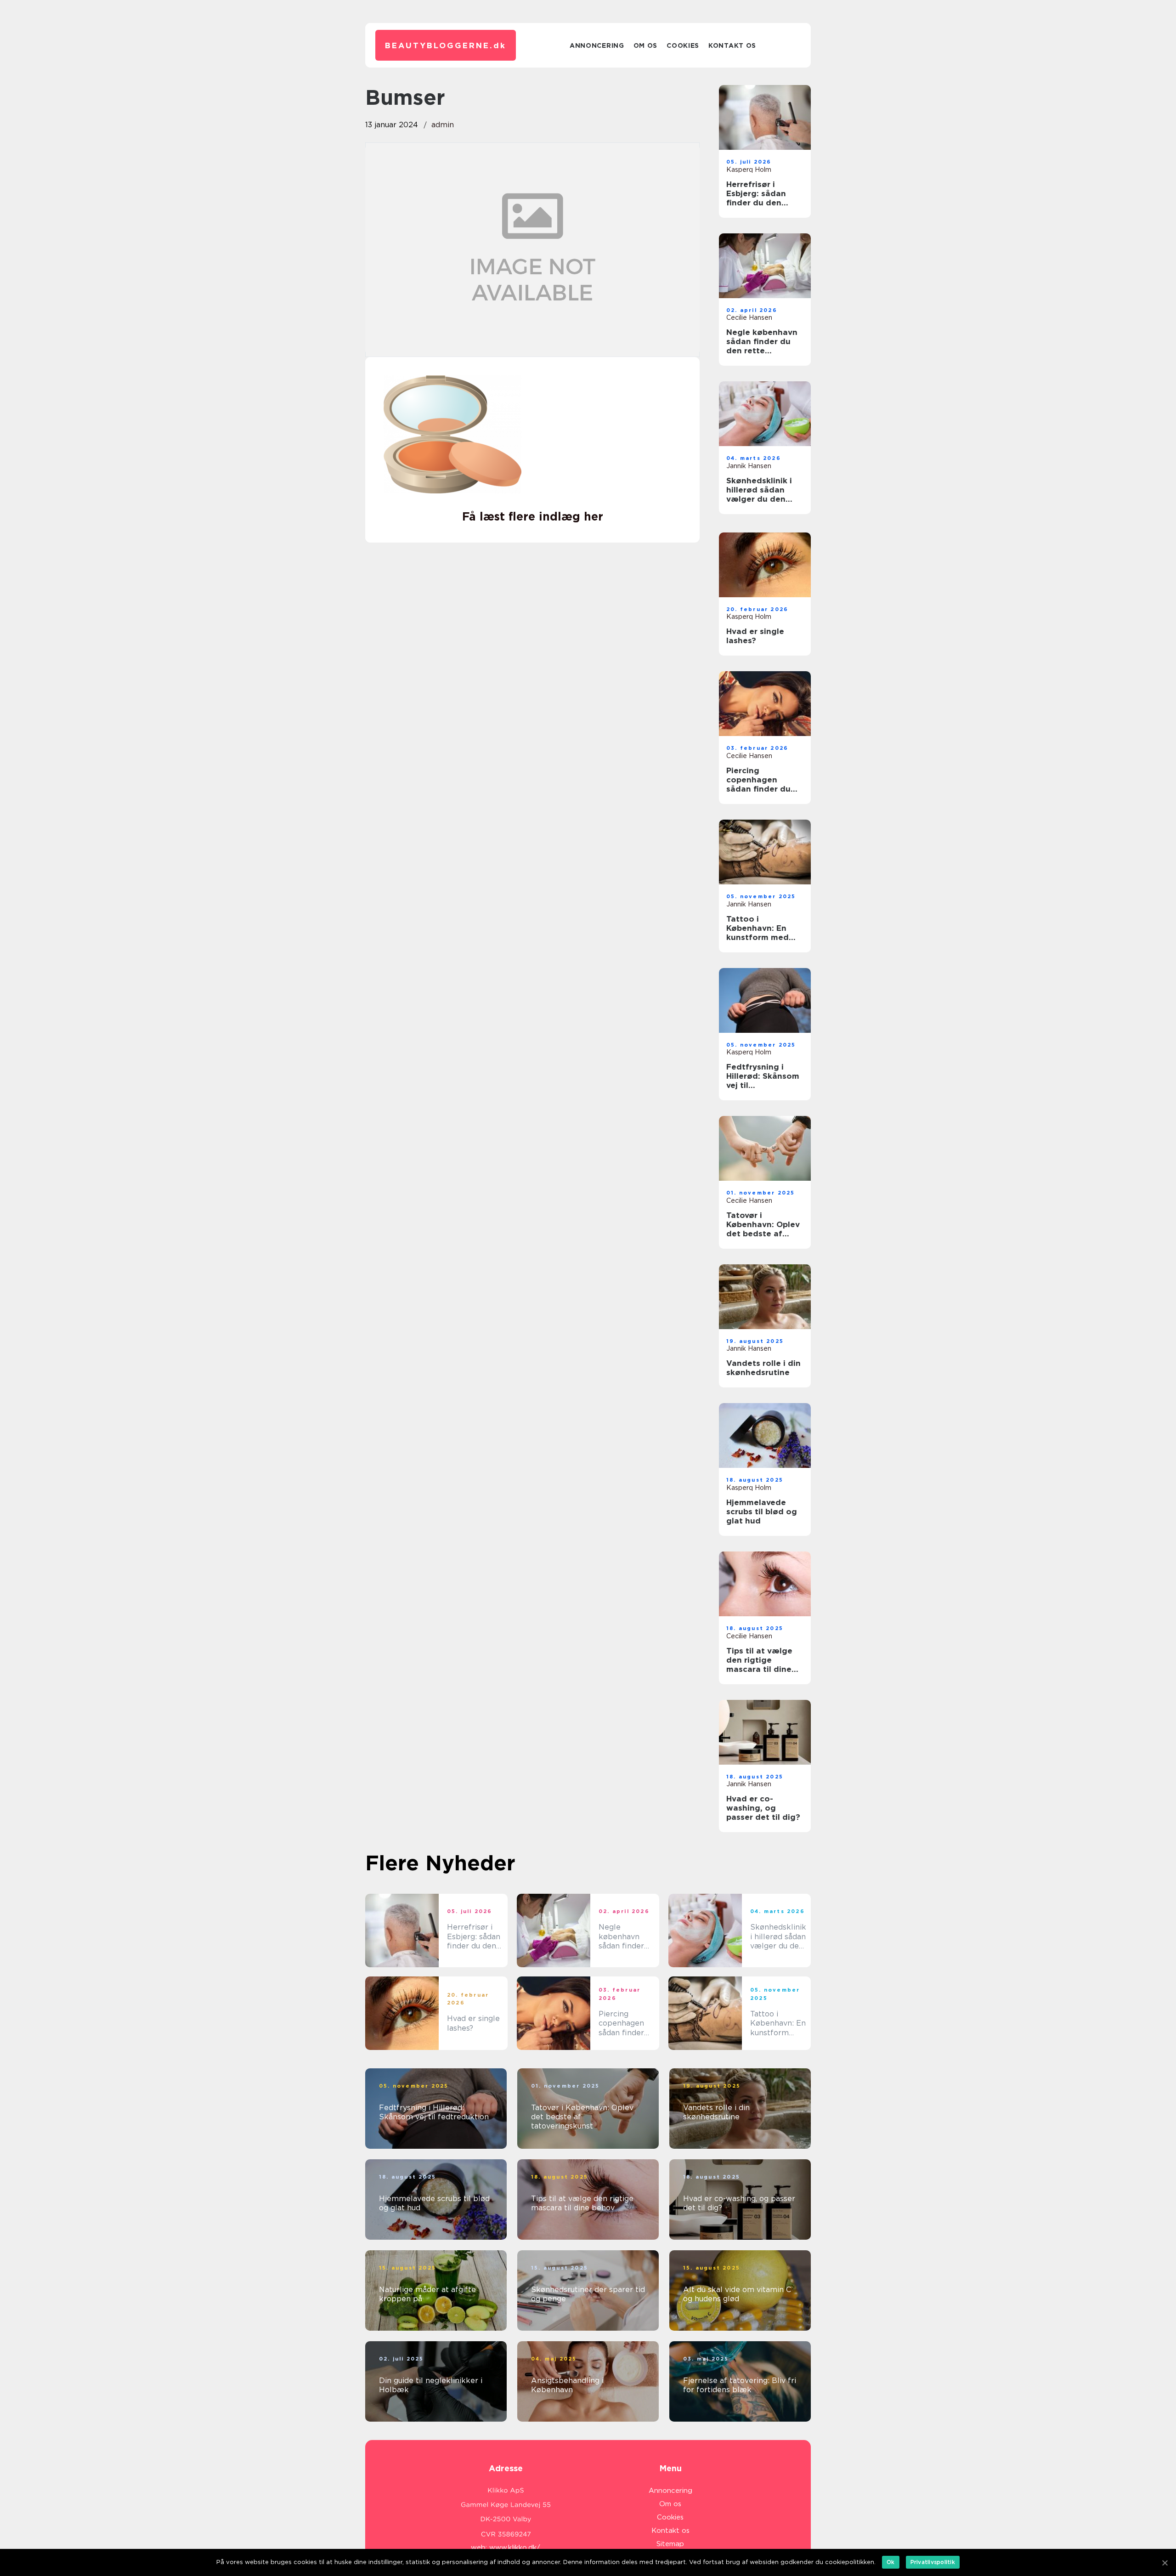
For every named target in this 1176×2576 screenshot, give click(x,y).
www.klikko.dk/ (515, 2548)
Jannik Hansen (749, 466)
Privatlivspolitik (933, 2562)
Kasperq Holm (749, 170)
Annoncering (597, 45)
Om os (646, 45)
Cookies (683, 45)
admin (443, 125)
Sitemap (670, 2544)
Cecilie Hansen (749, 317)
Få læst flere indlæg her (533, 516)
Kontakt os (732, 45)
